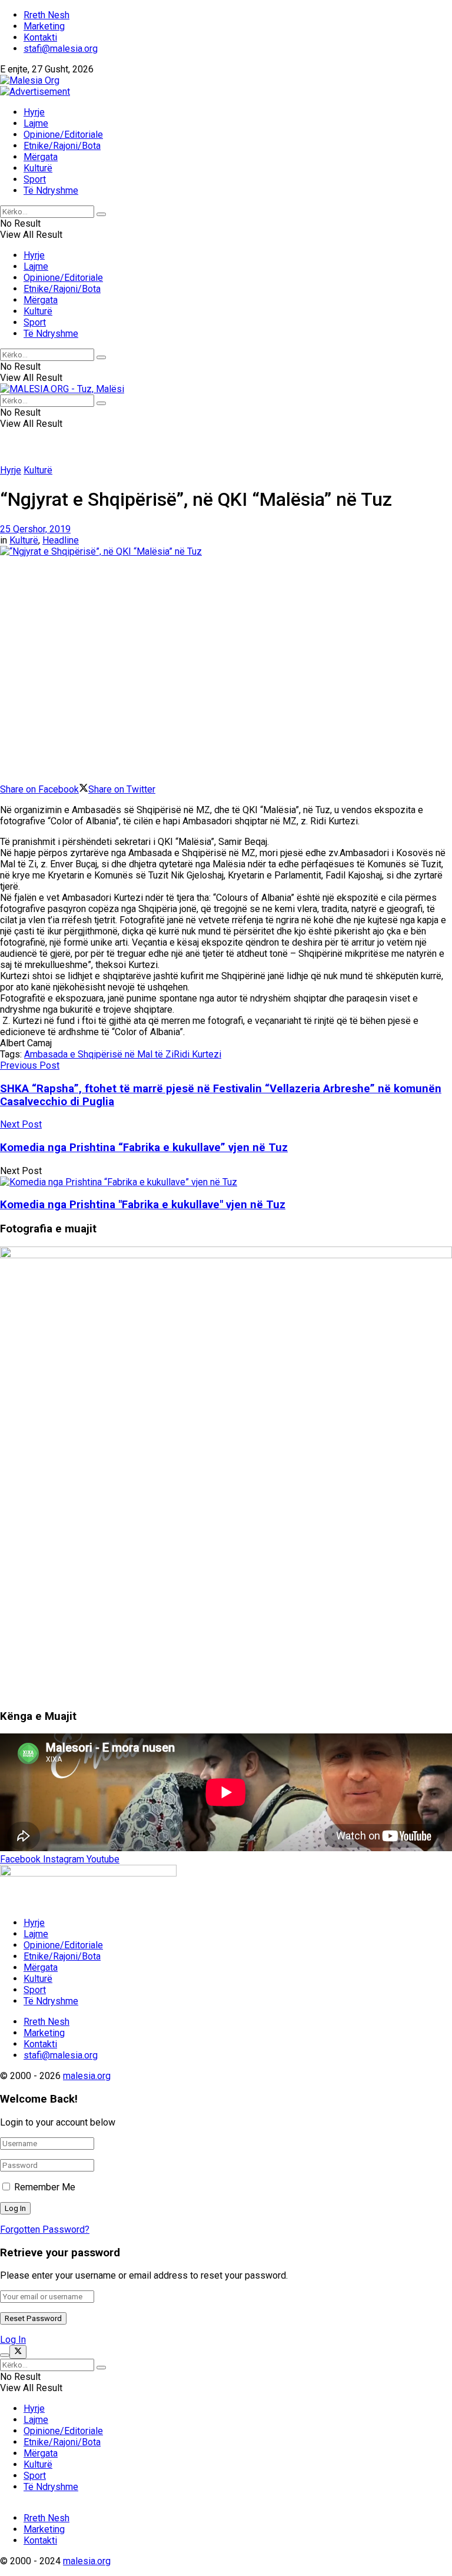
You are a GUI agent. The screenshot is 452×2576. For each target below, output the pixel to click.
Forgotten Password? (45, 2229)
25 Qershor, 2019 (35, 529)
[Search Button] (101, 214)
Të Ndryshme (51, 190)
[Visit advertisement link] (35, 92)
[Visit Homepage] (30, 80)
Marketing (44, 26)
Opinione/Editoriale (63, 135)
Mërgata (41, 157)
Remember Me (45, 2187)
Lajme (36, 123)
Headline (61, 540)
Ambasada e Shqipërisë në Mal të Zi (99, 1054)
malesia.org (87, 2076)
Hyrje (34, 112)
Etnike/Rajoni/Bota (62, 146)
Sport (35, 179)
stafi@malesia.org (61, 49)
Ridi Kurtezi (197, 1054)
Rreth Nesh (46, 15)
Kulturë (38, 168)
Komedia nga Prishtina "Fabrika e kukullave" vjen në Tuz (143, 1205)
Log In (13, 2340)
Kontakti (40, 37)
